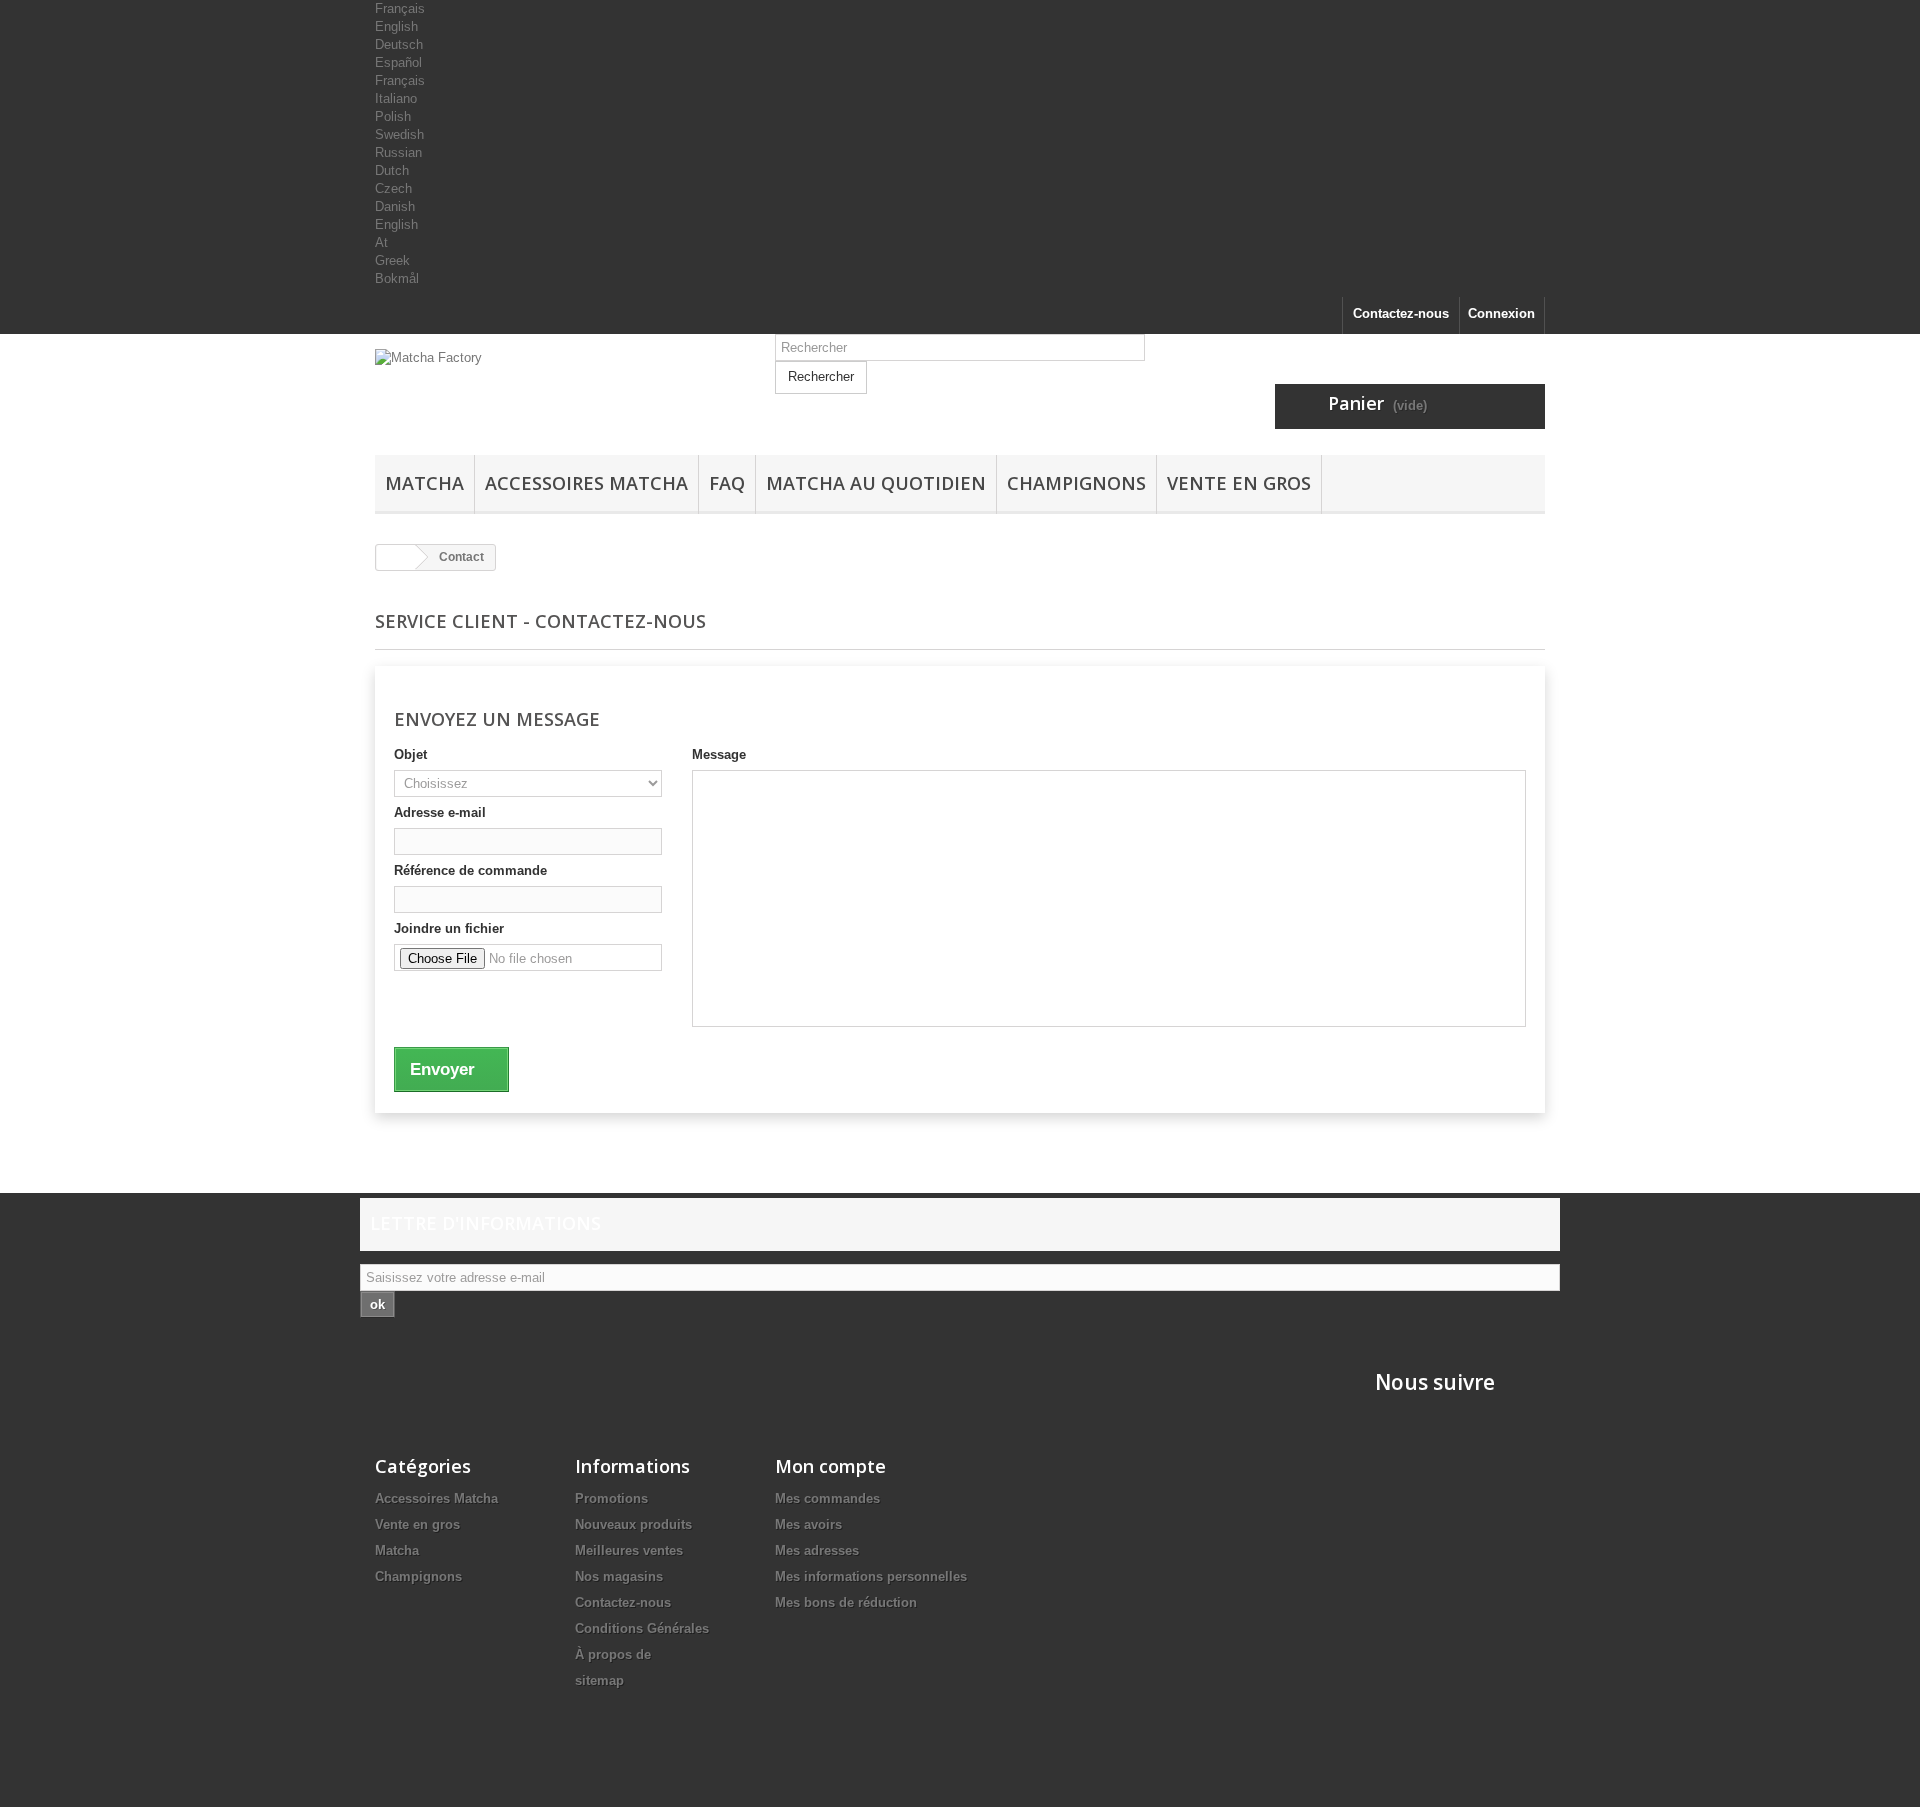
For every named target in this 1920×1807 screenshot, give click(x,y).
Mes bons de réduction (846, 1602)
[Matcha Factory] (560, 402)
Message (719, 754)
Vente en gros (1239, 483)
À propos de (613, 1654)
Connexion (1501, 313)
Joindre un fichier (449, 928)
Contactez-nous (1401, 313)
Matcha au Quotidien (876, 483)
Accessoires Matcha (586, 483)
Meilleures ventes (629, 1550)
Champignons (1076, 483)
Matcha (424, 483)
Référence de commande (470, 870)
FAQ (727, 483)
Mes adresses (817, 1550)
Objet (410, 754)
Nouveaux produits (633, 1524)
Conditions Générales (642, 1628)
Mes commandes (827, 1498)
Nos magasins (619, 1576)
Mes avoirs (808, 1524)
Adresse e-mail (440, 812)
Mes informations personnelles (871, 1576)
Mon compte (830, 1466)
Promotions (611, 1498)
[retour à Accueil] (396, 557)
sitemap (599, 1680)
